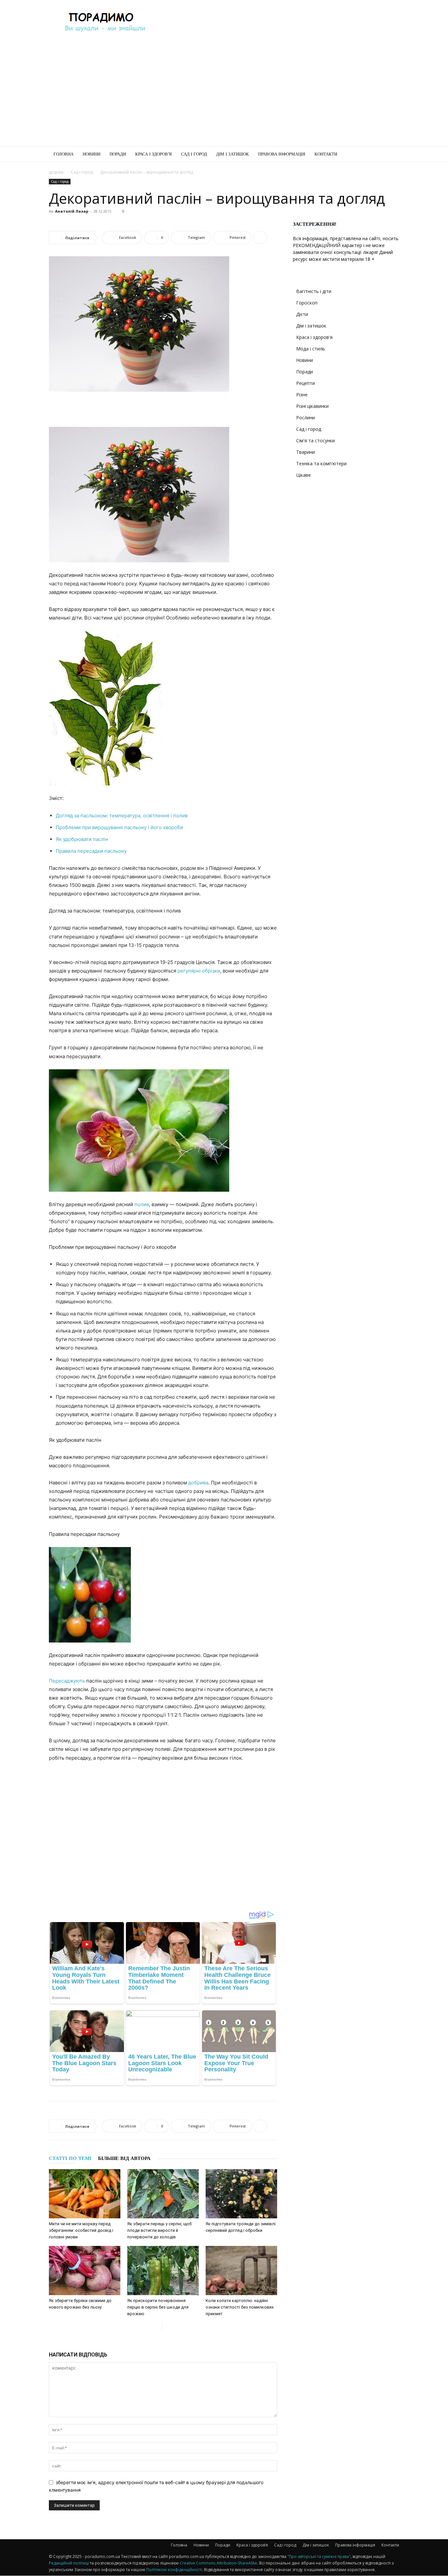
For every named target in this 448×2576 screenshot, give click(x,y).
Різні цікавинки (312, 406)
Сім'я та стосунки (316, 440)
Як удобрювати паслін (82, 839)
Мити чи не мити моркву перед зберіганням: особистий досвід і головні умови (81, 2230)
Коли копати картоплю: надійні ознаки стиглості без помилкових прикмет (240, 2307)
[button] (391, 155)
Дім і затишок (233, 154)
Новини (92, 154)
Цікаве (304, 475)
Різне (302, 395)
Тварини (305, 452)
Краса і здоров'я (314, 337)
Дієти (302, 314)
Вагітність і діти (314, 291)
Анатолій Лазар (72, 211)
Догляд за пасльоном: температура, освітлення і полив (122, 816)
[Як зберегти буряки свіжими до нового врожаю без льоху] (85, 2271)
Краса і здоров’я (153, 154)
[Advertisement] (280, 24)
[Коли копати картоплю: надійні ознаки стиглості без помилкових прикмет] (241, 2271)
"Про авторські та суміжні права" (319, 2556)
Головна (63, 154)
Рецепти (305, 383)
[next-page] (167, 2327)
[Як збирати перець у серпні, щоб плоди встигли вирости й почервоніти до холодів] (163, 2194)
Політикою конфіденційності (174, 2570)
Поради (118, 154)
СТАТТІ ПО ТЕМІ (70, 2158)
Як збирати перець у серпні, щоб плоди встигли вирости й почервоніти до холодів (159, 2230)
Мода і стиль (311, 349)
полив (142, 1204)
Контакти (326, 154)
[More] (260, 238)
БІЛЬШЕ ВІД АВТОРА (124, 2158)
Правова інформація (282, 154)
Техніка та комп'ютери (321, 463)
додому (56, 172)
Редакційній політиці (69, 2563)
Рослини (305, 418)
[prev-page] (157, 2327)
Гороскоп (307, 303)
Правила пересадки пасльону (91, 851)
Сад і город (194, 154)
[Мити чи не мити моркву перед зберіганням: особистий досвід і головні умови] (85, 2194)
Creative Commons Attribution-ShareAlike (218, 2563)
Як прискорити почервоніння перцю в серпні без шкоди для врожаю (158, 2307)
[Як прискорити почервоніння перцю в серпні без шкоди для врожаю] (163, 2271)
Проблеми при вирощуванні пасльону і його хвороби (119, 827)
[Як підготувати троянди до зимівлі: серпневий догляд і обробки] (241, 2194)
